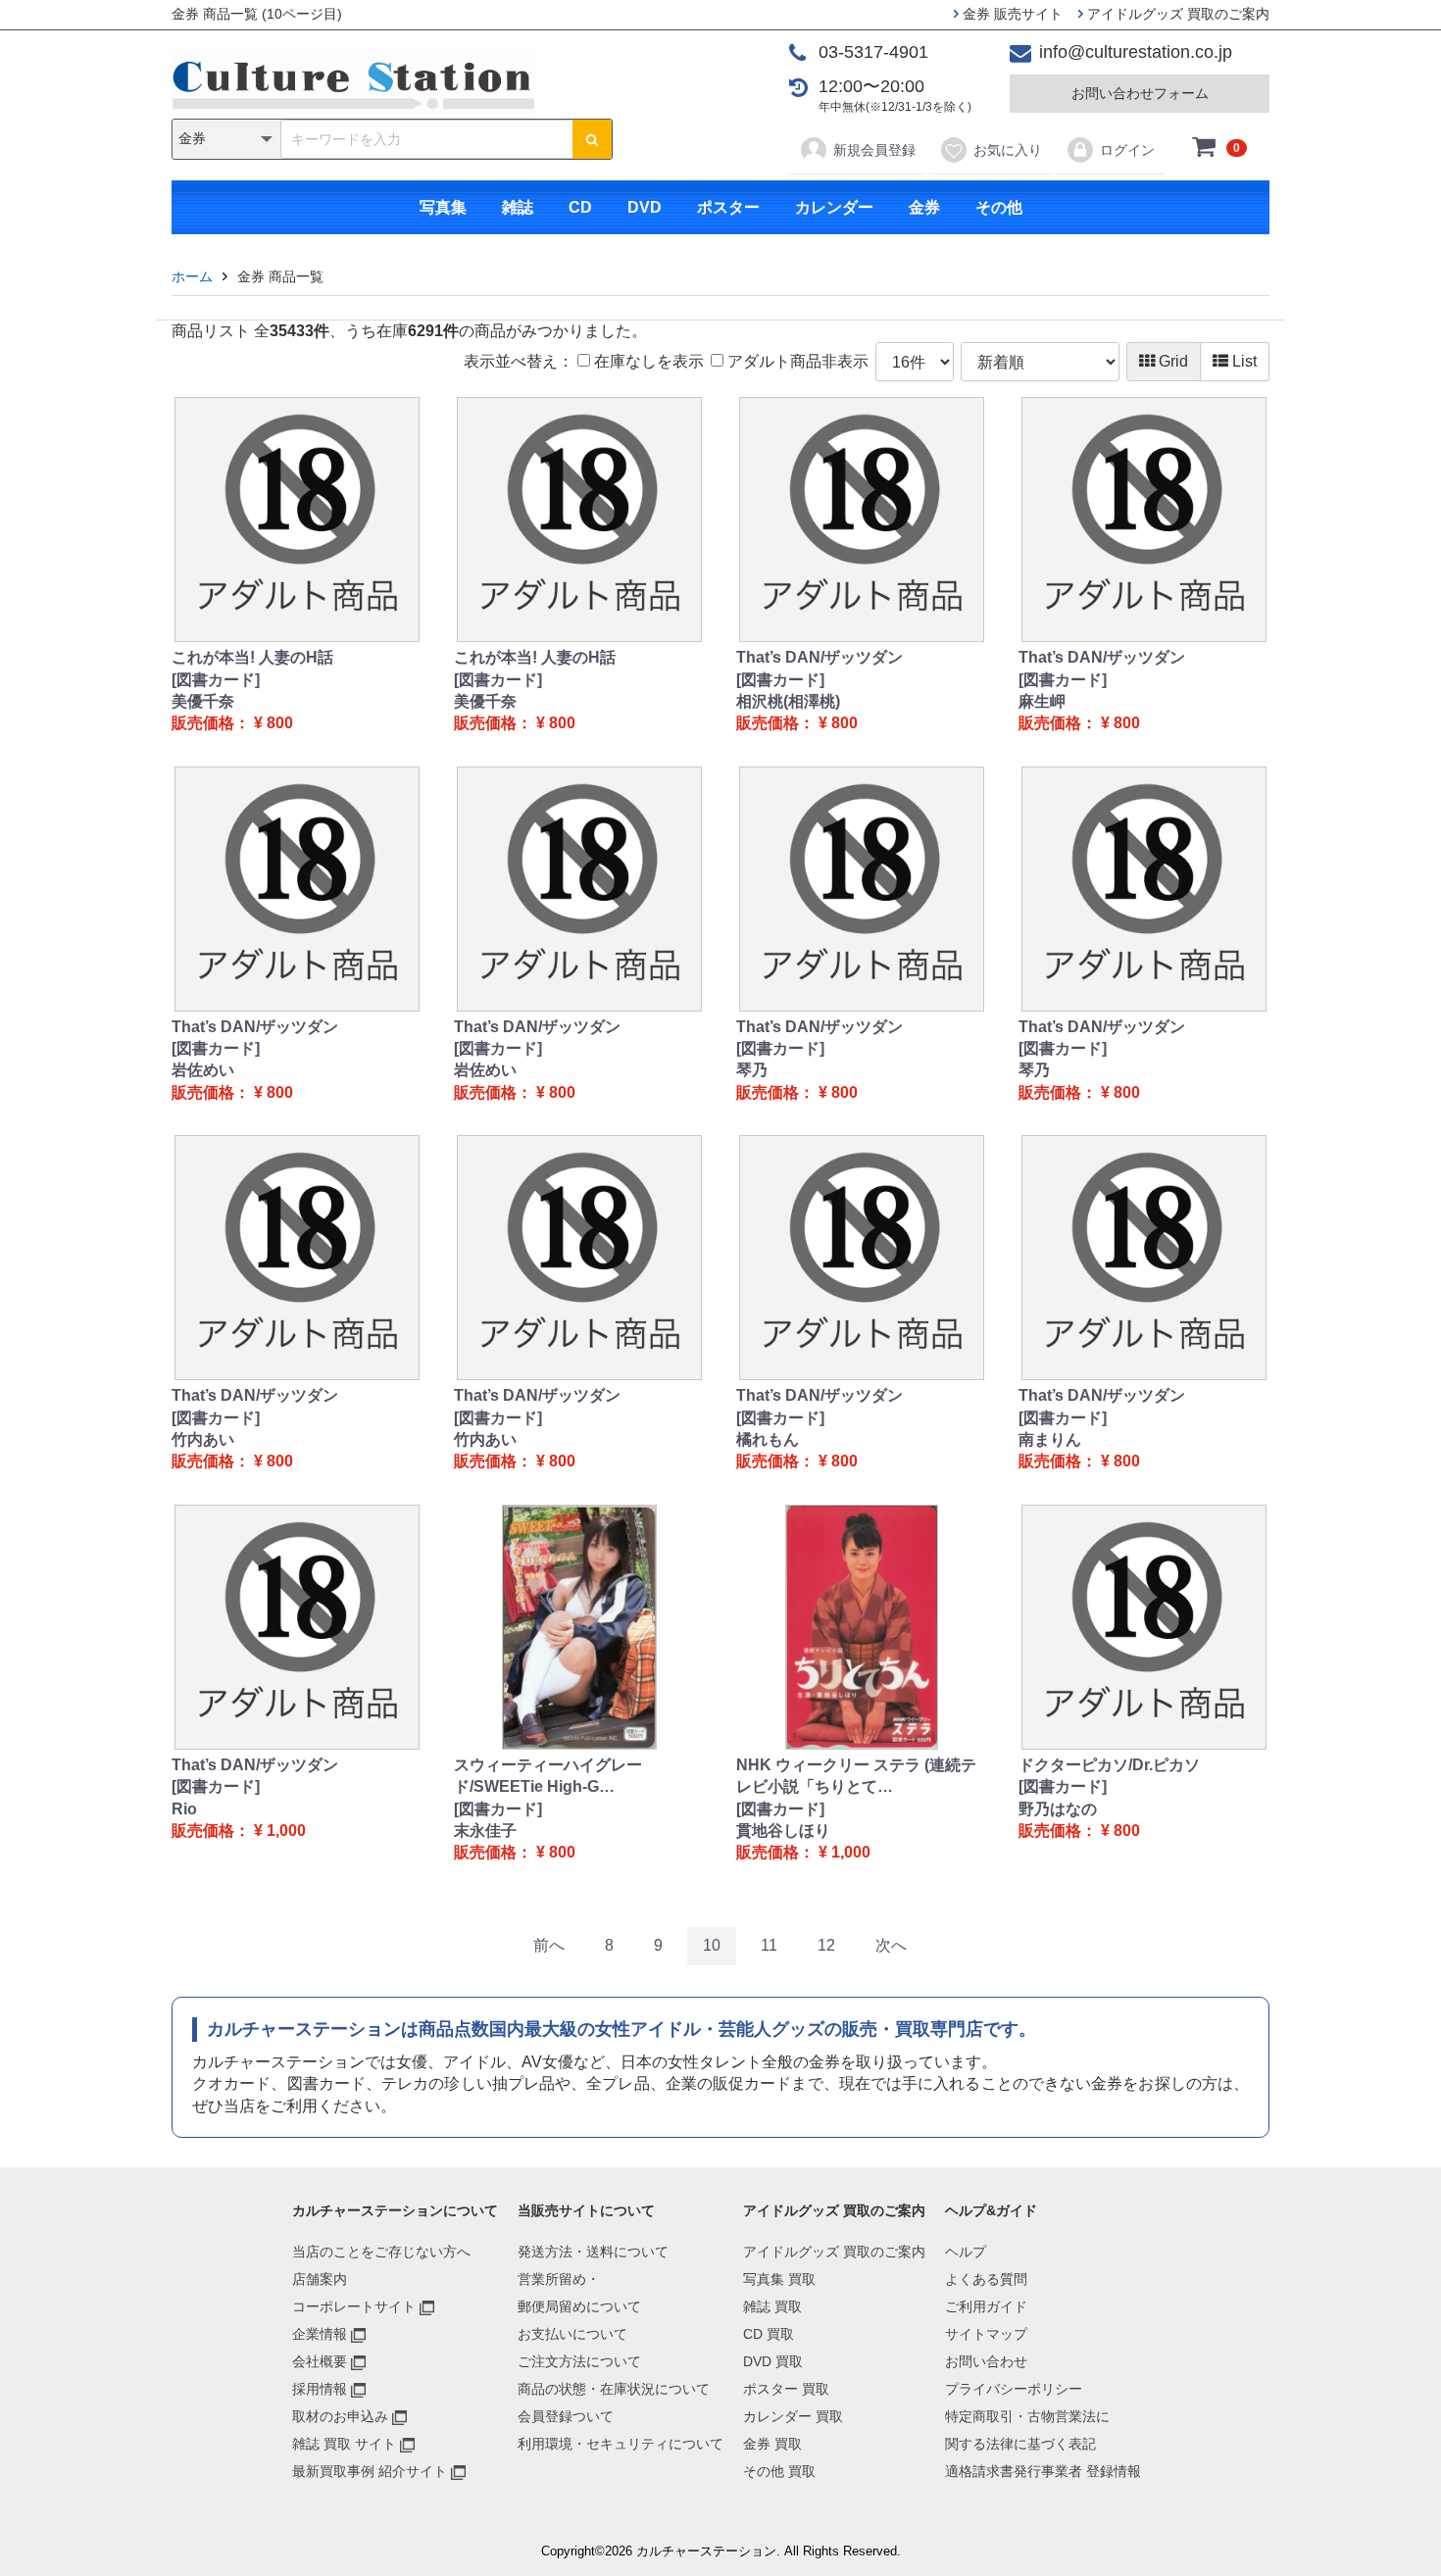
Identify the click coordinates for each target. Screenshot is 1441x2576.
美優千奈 (203, 701)
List (1242, 361)
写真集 (443, 207)
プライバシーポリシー (1014, 2389)
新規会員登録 (874, 150)
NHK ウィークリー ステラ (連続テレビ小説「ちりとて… (856, 1776)
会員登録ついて (566, 2416)
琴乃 (752, 1070)
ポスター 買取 (786, 2389)
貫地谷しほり (783, 1831)
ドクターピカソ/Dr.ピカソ (1109, 1765)
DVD (645, 207)
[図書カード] (216, 680)
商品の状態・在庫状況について (614, 2389)
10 (712, 1945)
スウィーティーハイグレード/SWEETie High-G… (548, 1776)
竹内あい (203, 1439)
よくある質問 (986, 2279)
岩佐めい (203, 1070)
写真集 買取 (779, 2279)
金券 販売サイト (1011, 14)
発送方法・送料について (593, 2252)
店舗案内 (320, 2279)
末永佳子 (485, 1831)
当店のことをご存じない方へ (381, 2252)
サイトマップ (986, 2334)
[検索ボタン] (592, 139)
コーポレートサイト (354, 2306)
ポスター (728, 207)
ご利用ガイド (986, 2306)
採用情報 (320, 2389)
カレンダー (834, 207)
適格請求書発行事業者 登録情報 (1043, 2471)
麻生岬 (1042, 701)
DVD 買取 (773, 2361)
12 (826, 1945)
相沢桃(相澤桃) (788, 701)
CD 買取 (769, 2334)
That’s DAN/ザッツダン (820, 657)
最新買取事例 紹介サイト (370, 2471)
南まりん (1050, 1439)
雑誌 (518, 207)
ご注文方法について (579, 2361)
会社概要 (320, 2361)
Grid (1171, 361)
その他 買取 (779, 2471)
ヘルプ (966, 2252)
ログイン (1127, 150)
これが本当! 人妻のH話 (252, 657)
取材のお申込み (340, 2416)
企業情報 (320, 2334)
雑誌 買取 (772, 2306)
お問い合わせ (986, 2361)
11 (769, 1945)
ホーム (192, 276)
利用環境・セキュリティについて (621, 2444)
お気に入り (1008, 150)
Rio (184, 1809)
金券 (924, 207)
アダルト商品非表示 (796, 361)
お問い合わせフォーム (1140, 93)
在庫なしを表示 (647, 361)
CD (580, 207)
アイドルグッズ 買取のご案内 (1176, 14)
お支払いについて (572, 2334)
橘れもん (768, 1439)
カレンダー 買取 (793, 2416)
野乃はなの (1058, 1809)
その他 (999, 207)
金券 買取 (772, 2444)
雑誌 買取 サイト (344, 2444)
